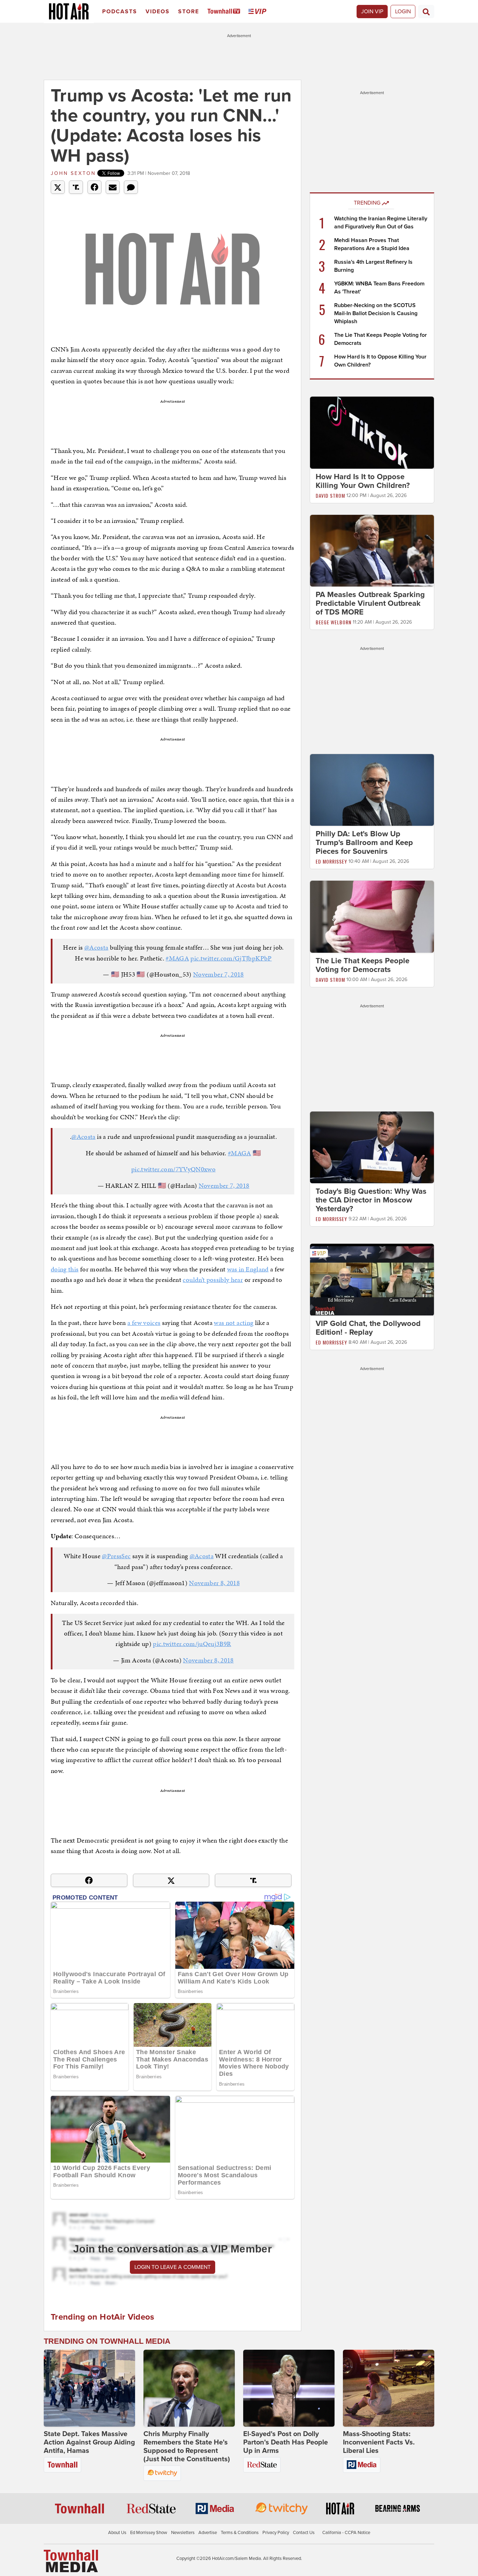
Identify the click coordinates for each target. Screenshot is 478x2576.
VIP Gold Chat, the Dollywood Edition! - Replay (368, 1328)
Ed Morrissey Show (149, 2533)
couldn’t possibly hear (213, 1280)
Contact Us (304, 2533)
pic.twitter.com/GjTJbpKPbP (231, 958)
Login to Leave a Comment (173, 2267)
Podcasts (120, 12)
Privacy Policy (276, 2533)
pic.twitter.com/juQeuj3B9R (192, 1644)
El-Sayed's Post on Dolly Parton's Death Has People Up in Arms (286, 2442)
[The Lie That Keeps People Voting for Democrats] (372, 916)
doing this (65, 1269)
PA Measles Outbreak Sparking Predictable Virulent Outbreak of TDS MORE (370, 603)
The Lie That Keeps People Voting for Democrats (363, 965)
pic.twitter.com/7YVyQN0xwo (173, 1169)
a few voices (144, 1323)
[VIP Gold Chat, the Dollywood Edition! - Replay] (372, 1279)
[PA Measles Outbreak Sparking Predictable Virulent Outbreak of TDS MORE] (372, 550)
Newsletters (183, 2533)
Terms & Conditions (240, 2533)
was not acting (234, 1323)
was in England (248, 1269)
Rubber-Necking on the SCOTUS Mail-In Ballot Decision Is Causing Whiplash (376, 313)
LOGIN (403, 12)
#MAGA (177, 958)
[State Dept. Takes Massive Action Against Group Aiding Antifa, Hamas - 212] (89, 2388)
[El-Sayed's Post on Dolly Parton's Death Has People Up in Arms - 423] (289, 2388)
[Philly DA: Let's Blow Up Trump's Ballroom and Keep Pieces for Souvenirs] (372, 790)
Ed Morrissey (331, 861)
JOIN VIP (372, 12)
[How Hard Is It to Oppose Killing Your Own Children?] (372, 432)
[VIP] (259, 12)
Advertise (208, 2533)
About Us (117, 2533)
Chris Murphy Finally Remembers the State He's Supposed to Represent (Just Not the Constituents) (187, 2447)
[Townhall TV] (225, 12)
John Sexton (73, 173)
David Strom (330, 495)
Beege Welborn (333, 622)
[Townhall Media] (71, 2561)
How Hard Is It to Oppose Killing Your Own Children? (363, 481)
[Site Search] (426, 12)
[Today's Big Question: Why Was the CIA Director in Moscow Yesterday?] (372, 1147)
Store (189, 12)
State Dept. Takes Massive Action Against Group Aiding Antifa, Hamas (89, 2442)
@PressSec (116, 1556)
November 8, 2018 (214, 1583)
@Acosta (96, 947)
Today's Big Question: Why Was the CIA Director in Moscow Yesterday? (371, 1200)
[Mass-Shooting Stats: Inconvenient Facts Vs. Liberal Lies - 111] (389, 2388)
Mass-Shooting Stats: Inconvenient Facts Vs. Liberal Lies (379, 2442)
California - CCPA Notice (346, 2533)
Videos (158, 12)
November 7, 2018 (219, 974)
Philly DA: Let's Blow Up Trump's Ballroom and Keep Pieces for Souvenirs (364, 843)
